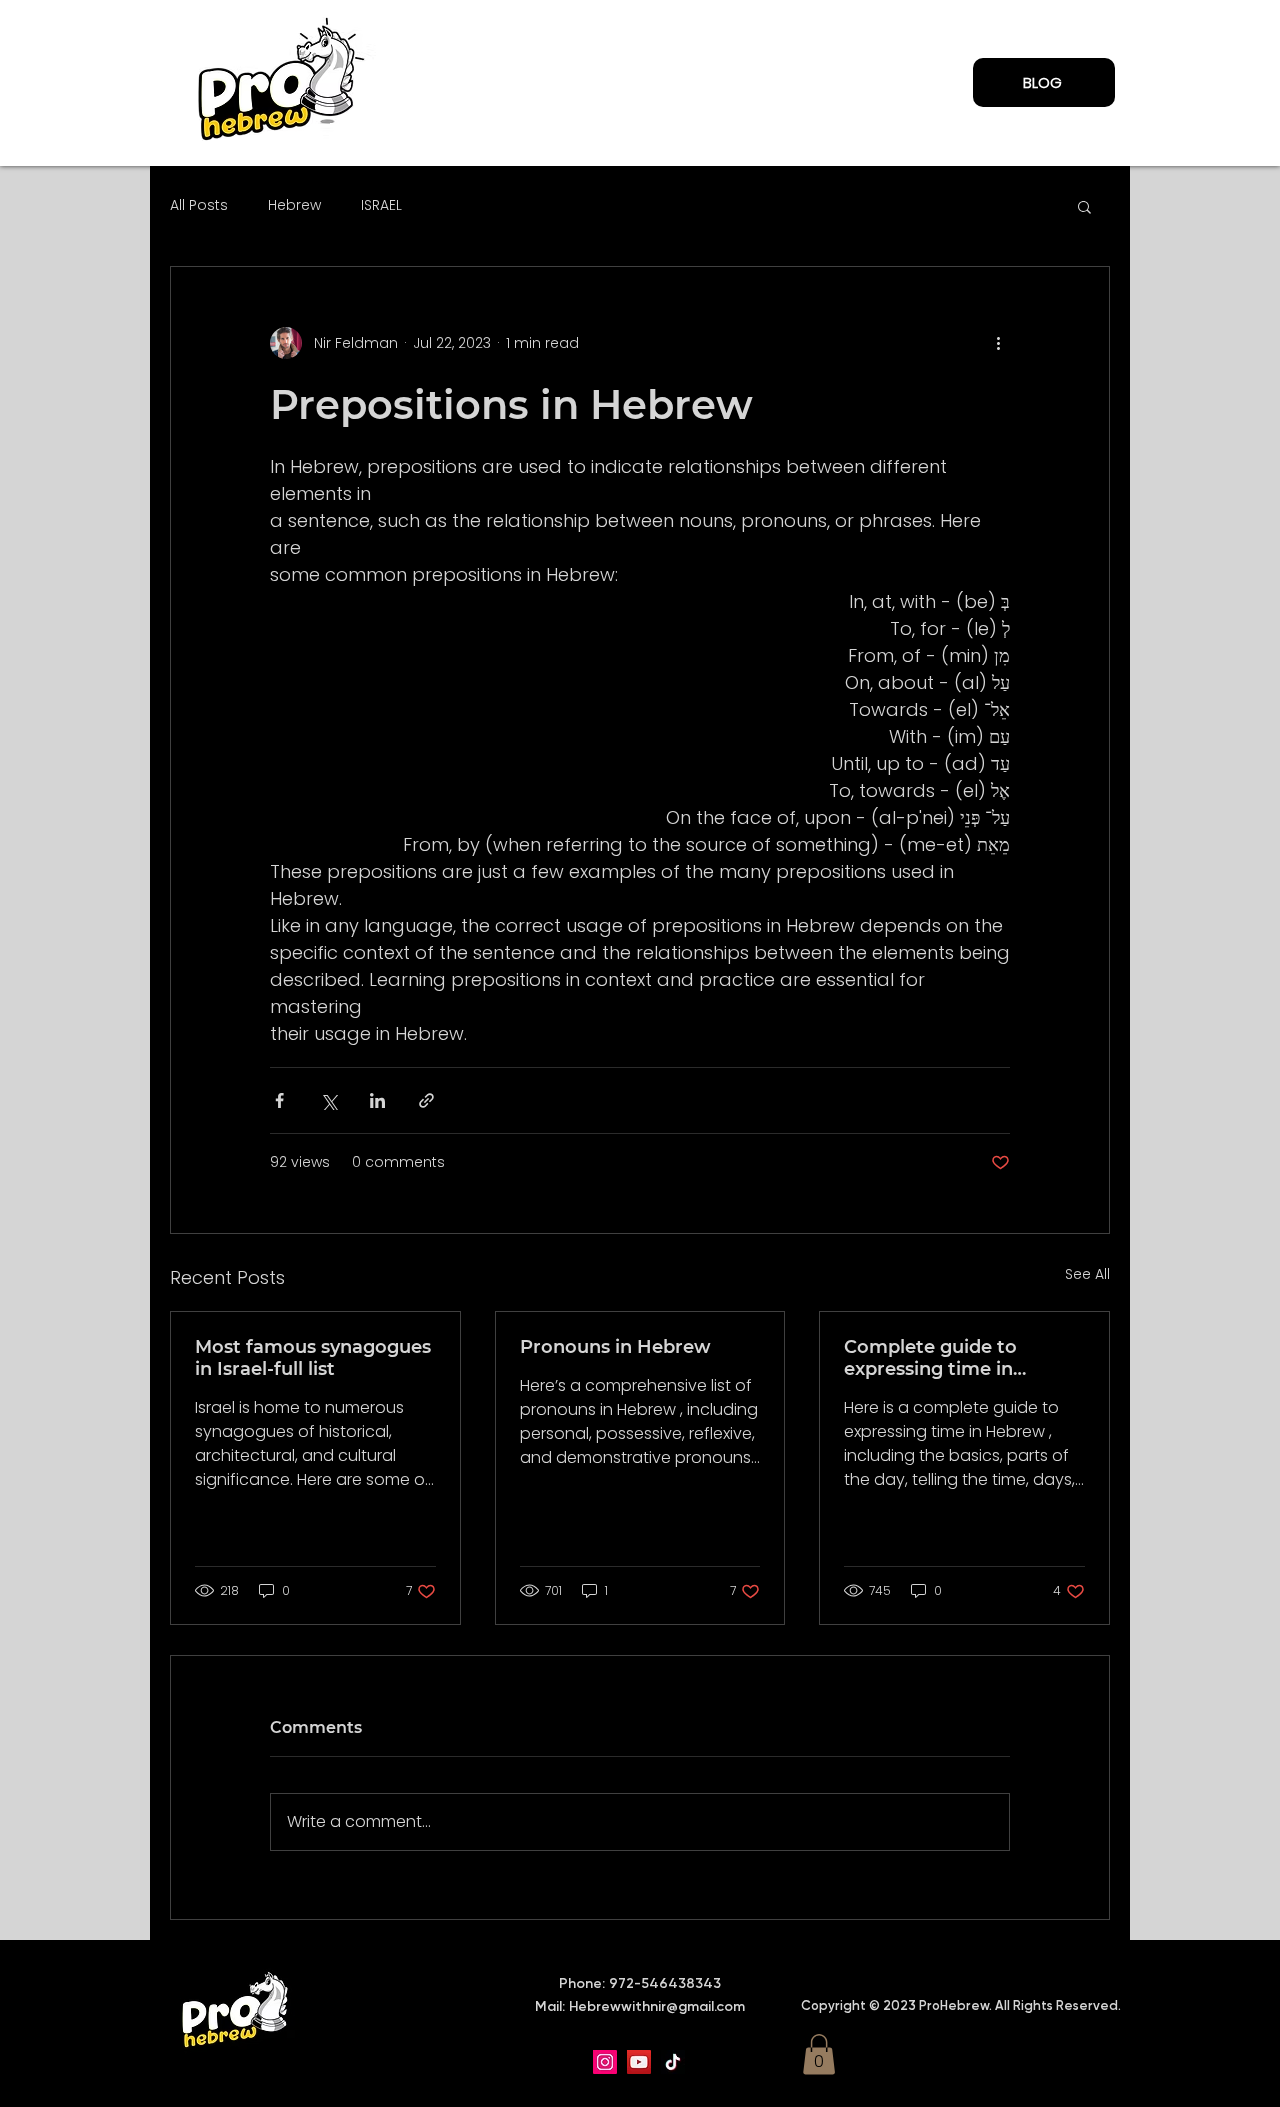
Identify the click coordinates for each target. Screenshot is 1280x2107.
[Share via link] (426, 1100)
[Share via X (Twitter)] (328, 1100)
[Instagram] (605, 2062)
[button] (1084, 206)
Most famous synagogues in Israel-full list (313, 1358)
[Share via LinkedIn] (377, 1100)
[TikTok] (673, 2062)
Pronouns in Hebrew (615, 1347)
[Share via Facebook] (279, 1100)
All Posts (199, 205)
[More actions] (998, 343)
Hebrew (294, 205)
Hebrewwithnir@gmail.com (657, 2006)
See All (1087, 1274)
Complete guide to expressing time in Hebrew (930, 1358)
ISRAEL (381, 205)
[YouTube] (639, 2062)
